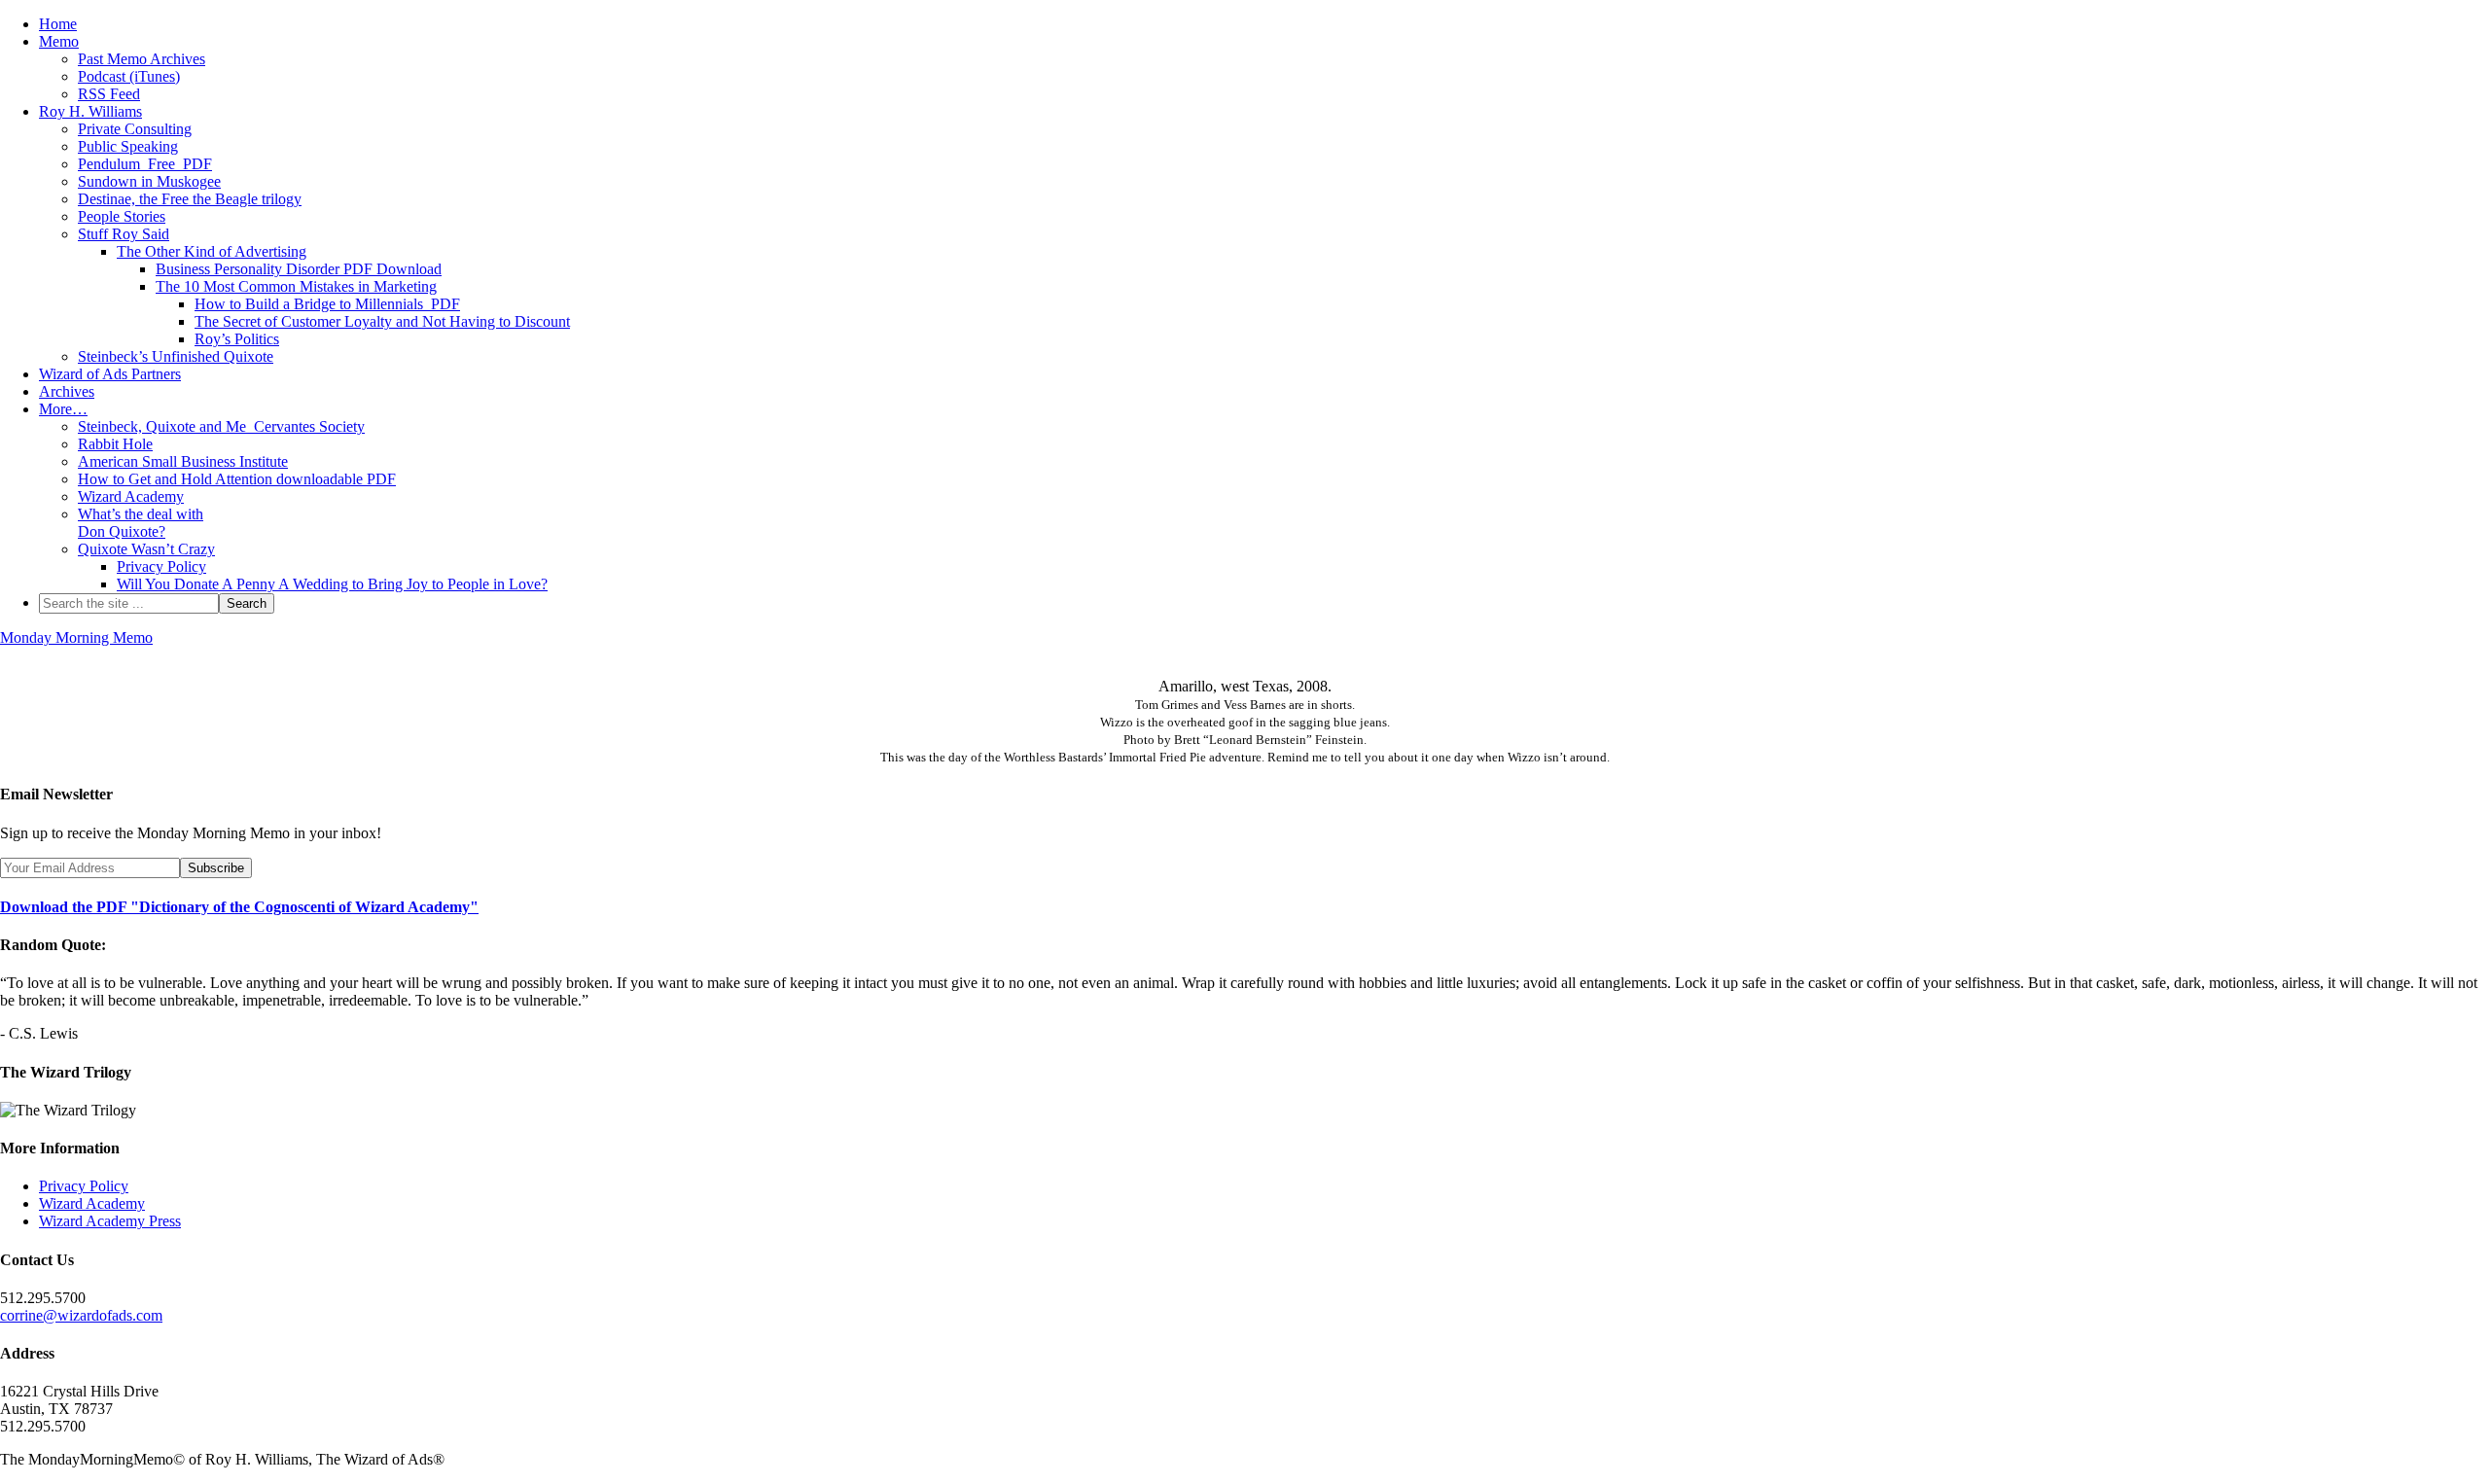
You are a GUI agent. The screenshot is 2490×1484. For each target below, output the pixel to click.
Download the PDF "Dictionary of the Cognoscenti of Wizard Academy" (239, 907)
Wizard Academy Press (110, 1221)
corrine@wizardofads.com (81, 1315)
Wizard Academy (92, 1203)
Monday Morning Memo (76, 637)
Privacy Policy (84, 1186)
